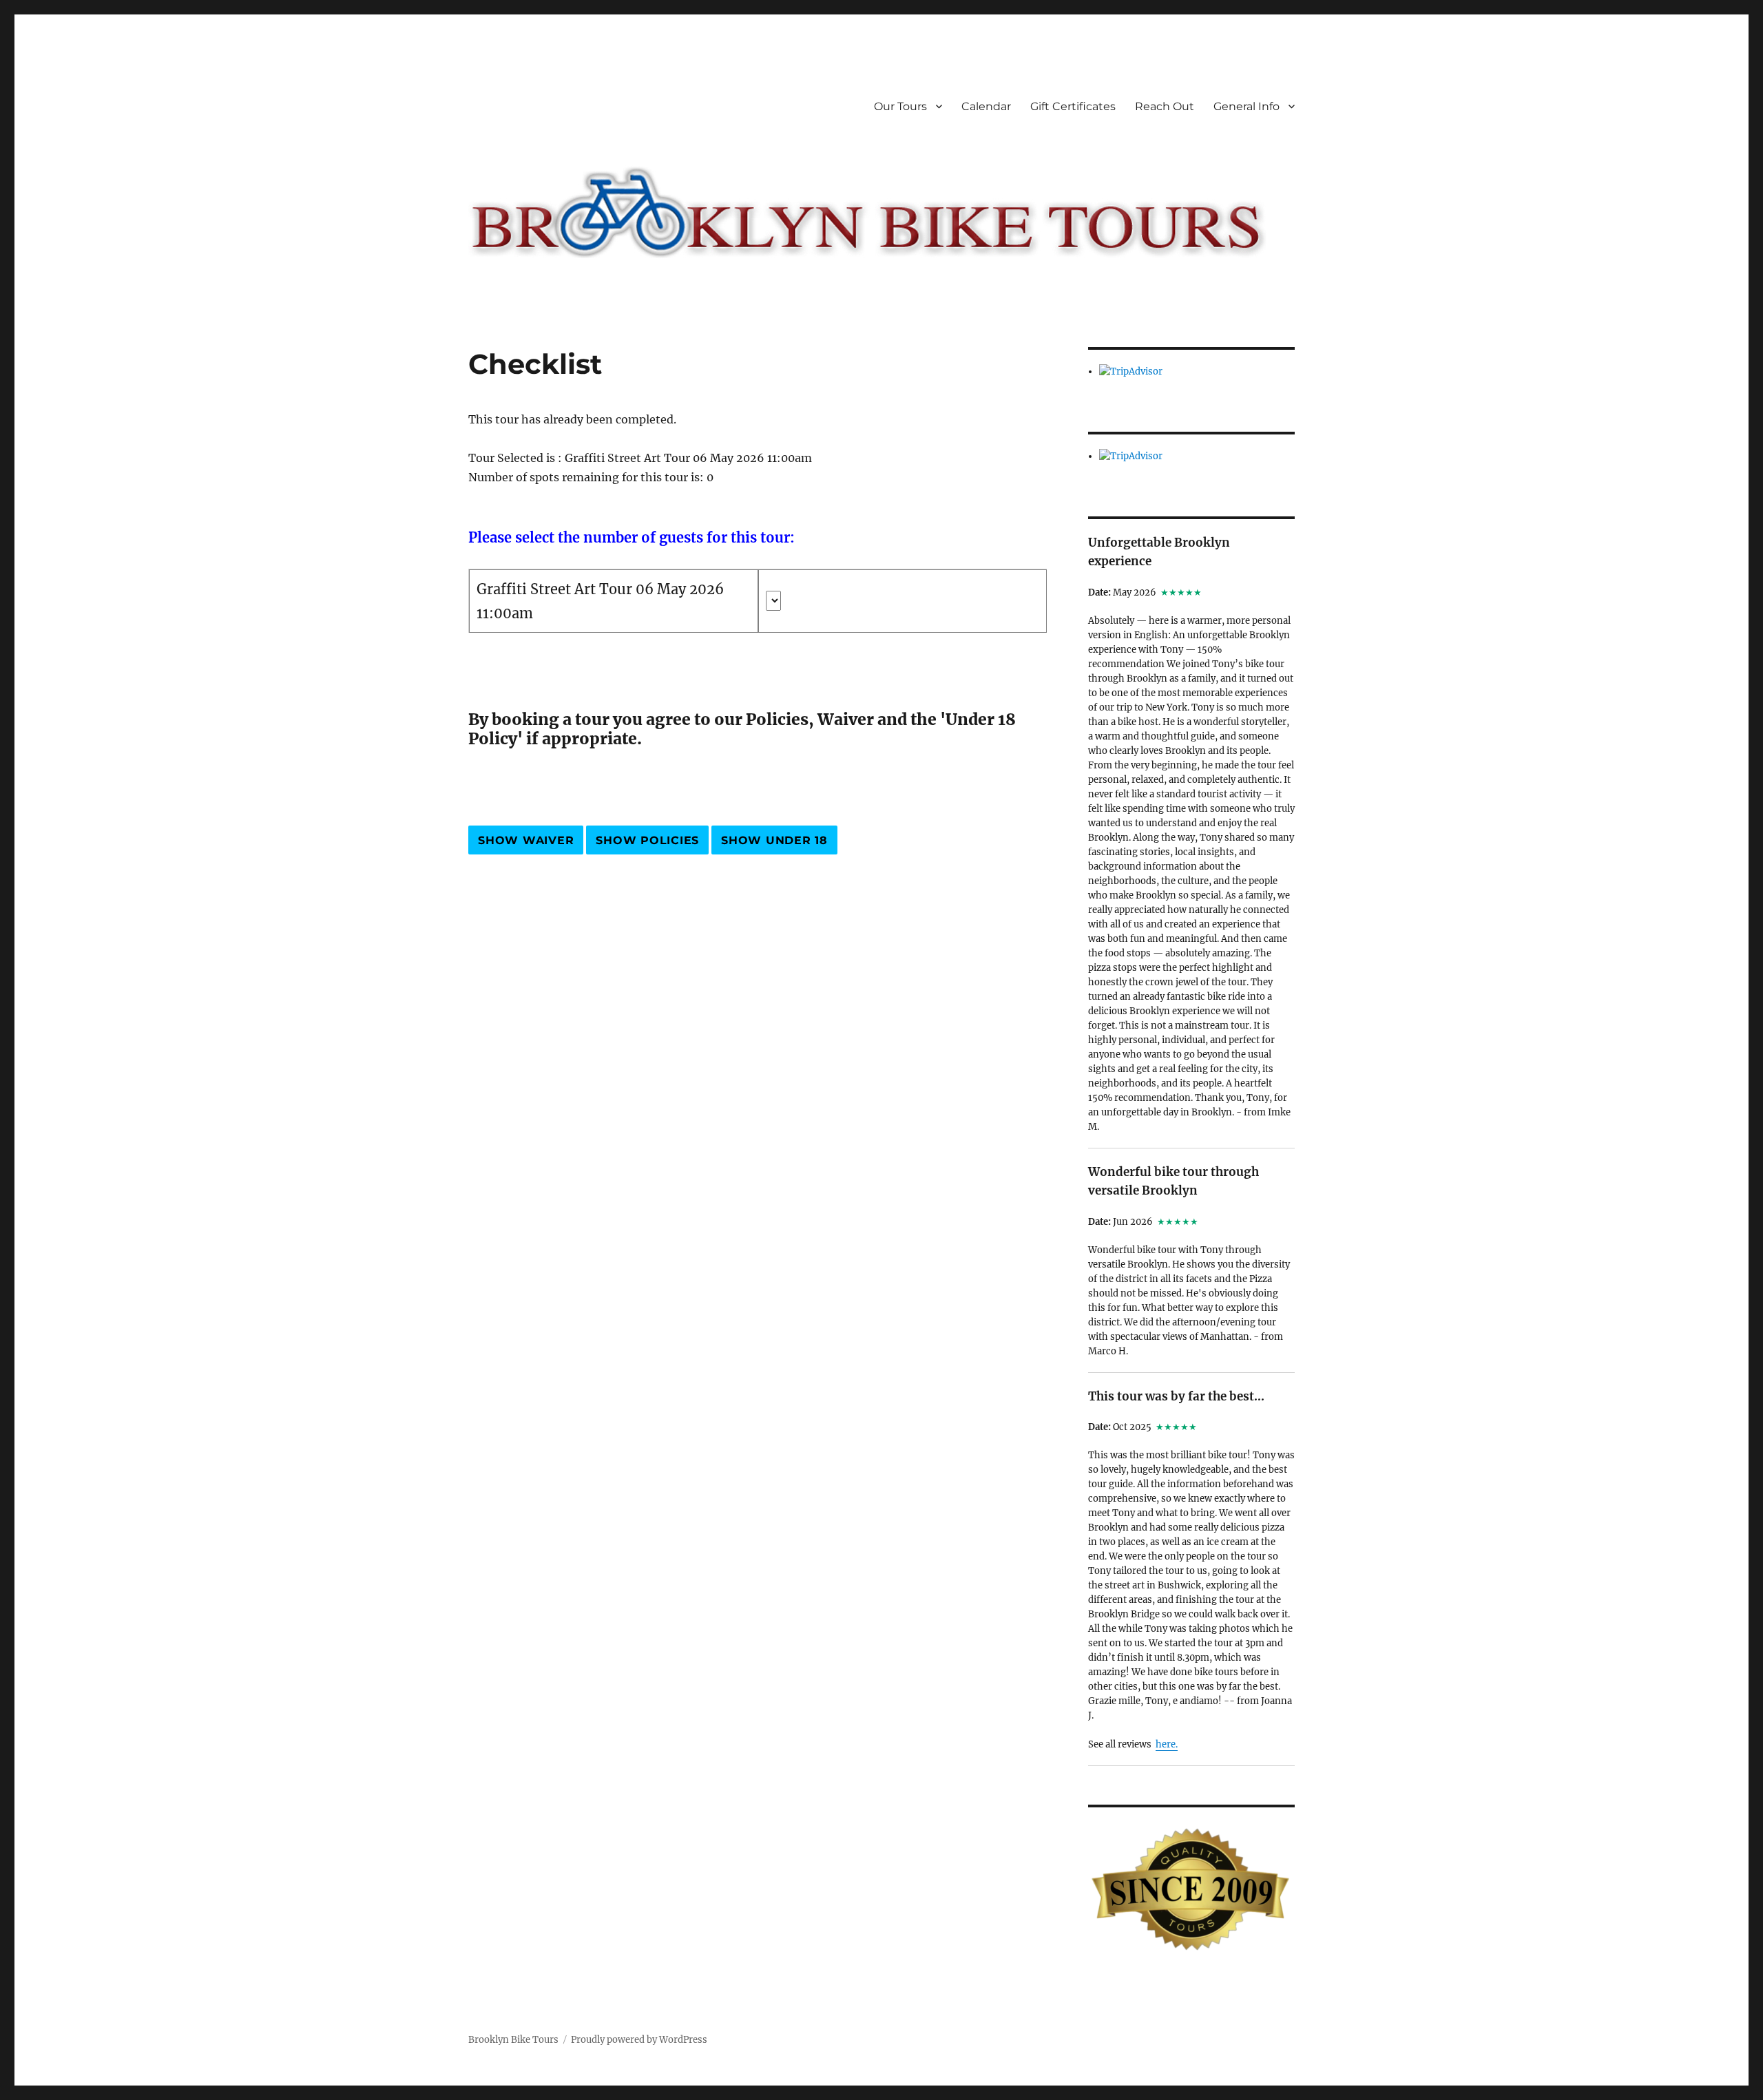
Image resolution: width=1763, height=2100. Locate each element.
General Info (1246, 106)
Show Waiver (526, 840)
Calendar (986, 106)
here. (1167, 1744)
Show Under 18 (774, 840)
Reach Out (1165, 106)
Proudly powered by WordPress (639, 2040)
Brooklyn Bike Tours (513, 2040)
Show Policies (647, 840)
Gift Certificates (1073, 106)
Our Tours (900, 106)
